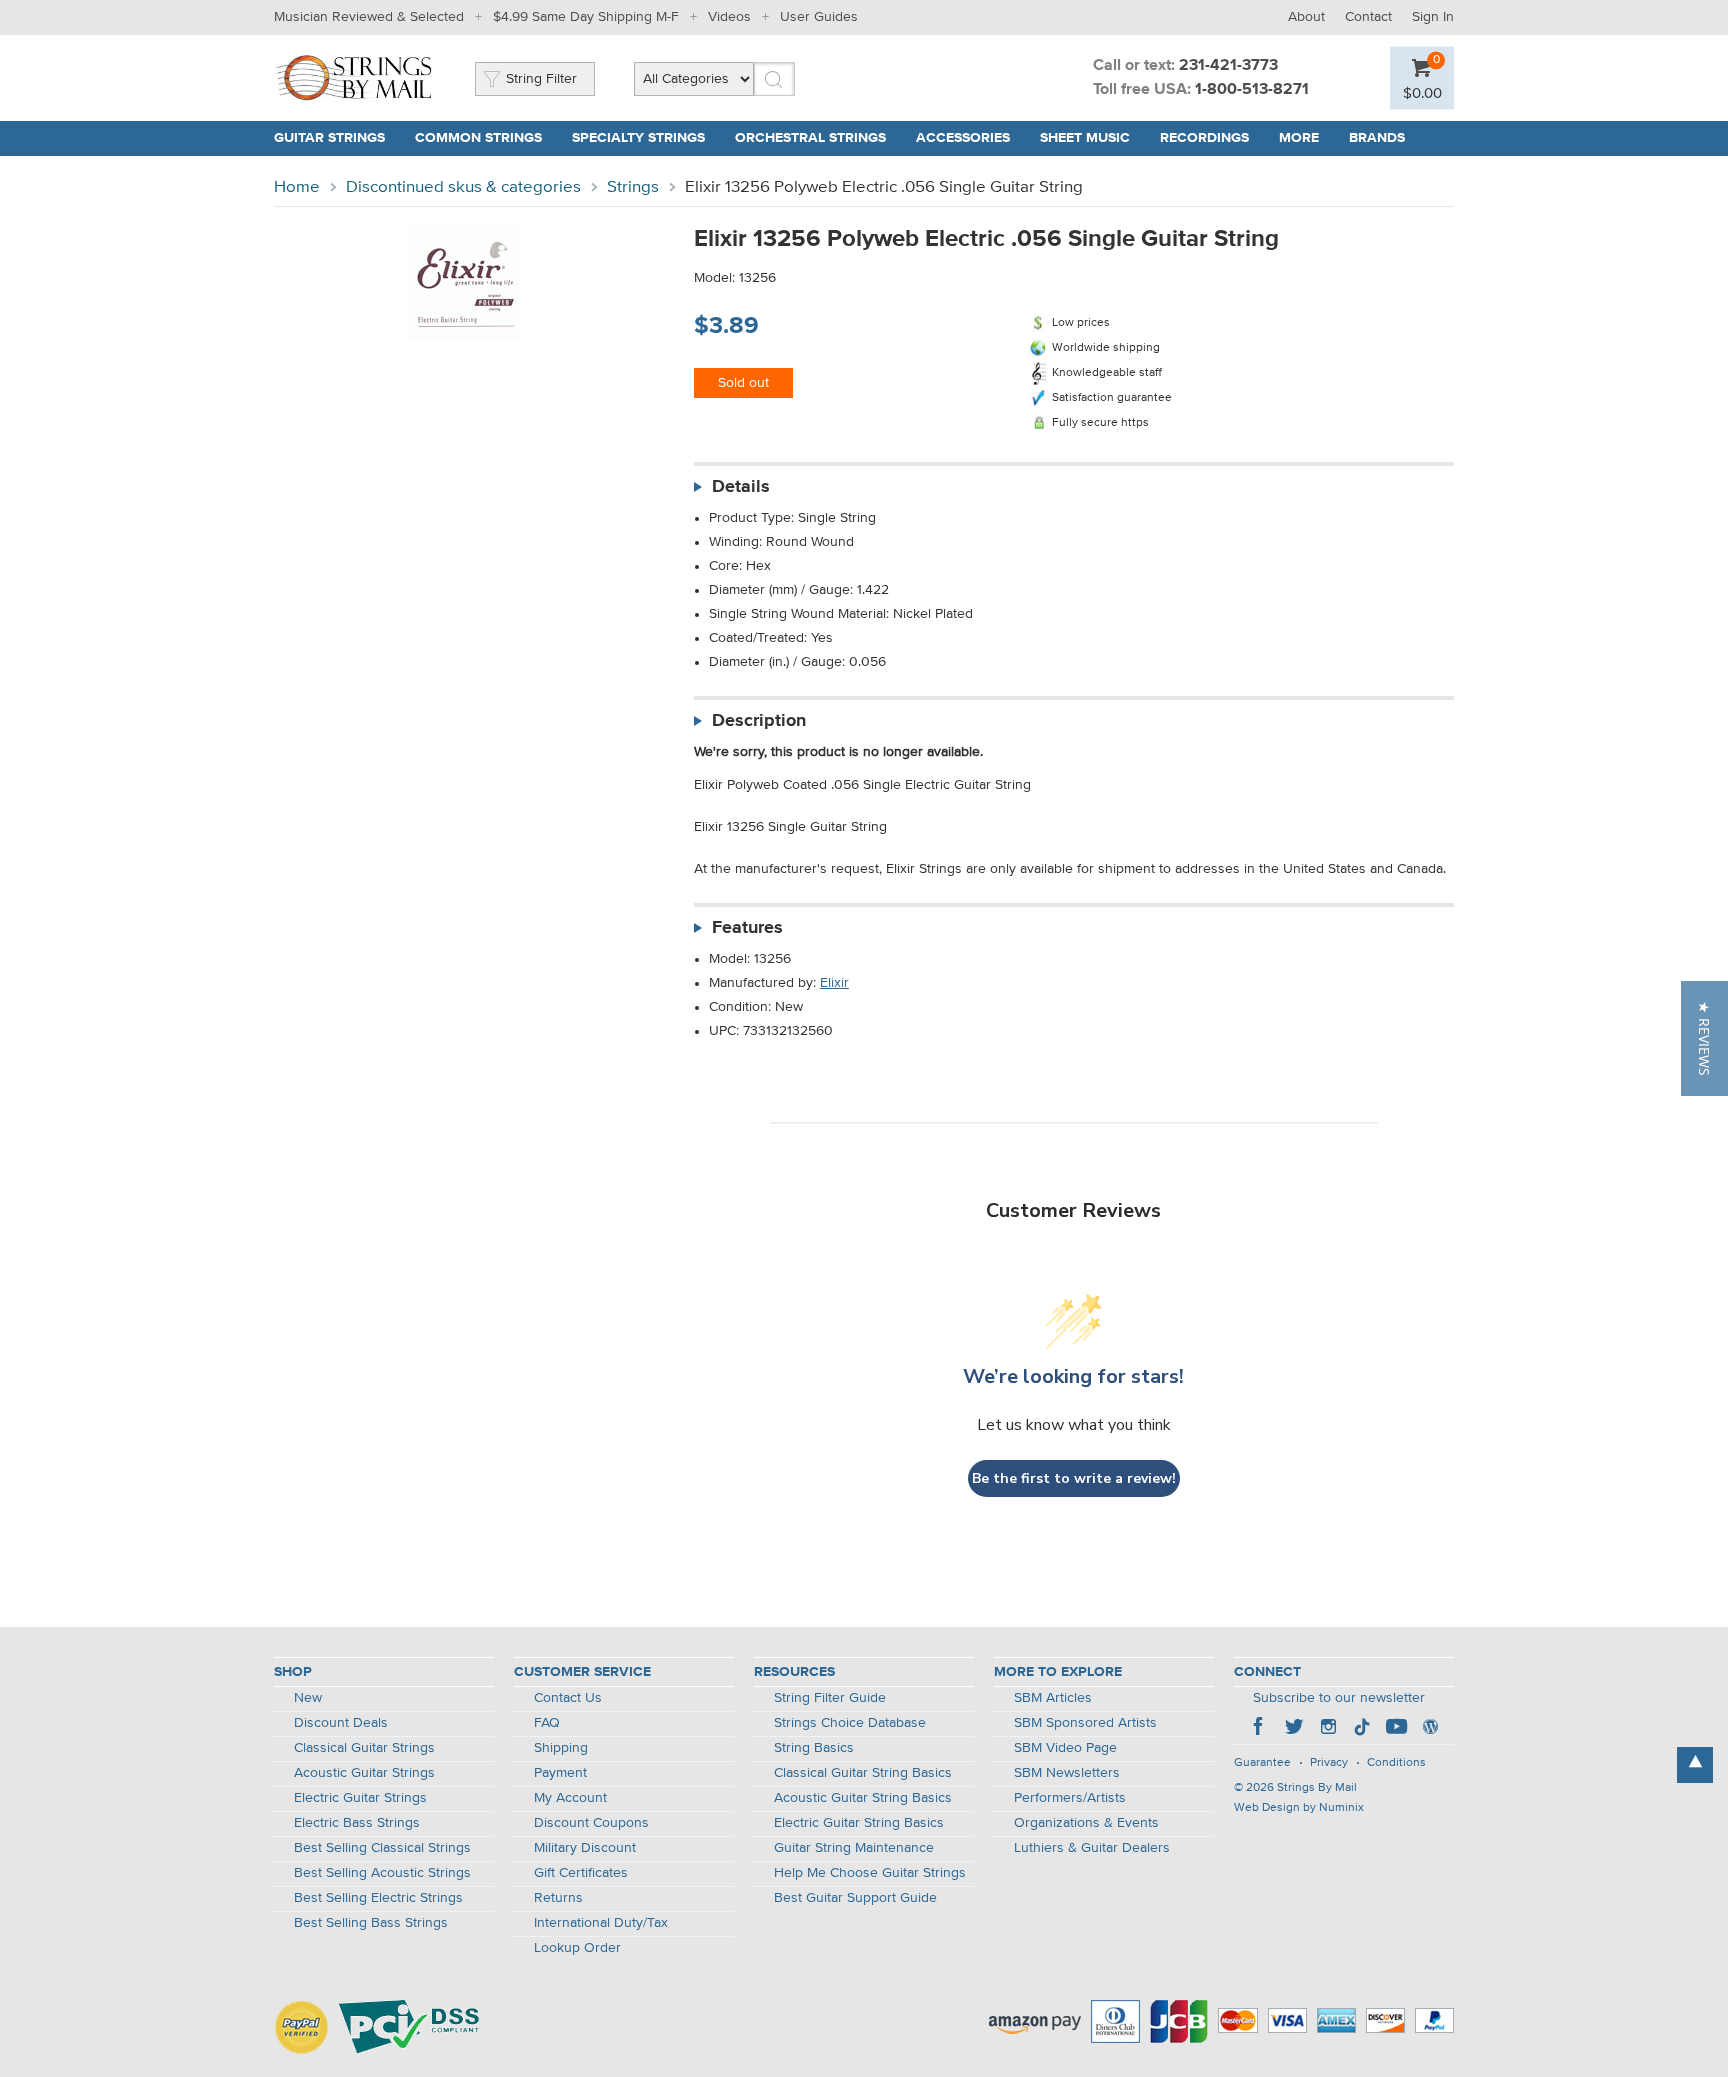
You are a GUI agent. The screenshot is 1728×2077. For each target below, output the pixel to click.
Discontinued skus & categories (463, 187)
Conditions (1396, 1763)
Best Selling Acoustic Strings (382, 1873)
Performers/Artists (1070, 1798)
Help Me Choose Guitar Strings (870, 1873)
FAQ (547, 1723)
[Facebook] (1260, 1729)
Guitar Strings (329, 138)
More (1299, 138)
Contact (1368, 17)
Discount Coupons (591, 1823)
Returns (558, 1898)
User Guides (819, 17)
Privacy (1329, 1763)
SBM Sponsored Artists (1085, 1723)
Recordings (1204, 138)
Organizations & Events (1086, 1823)
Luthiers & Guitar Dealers (1092, 1848)
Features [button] (747, 928)
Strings (633, 187)
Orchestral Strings (810, 138)
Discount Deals (341, 1723)
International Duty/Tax (601, 1923)
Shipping (561, 1748)
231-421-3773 (1228, 66)
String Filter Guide (830, 1698)
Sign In (1433, 17)
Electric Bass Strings (357, 1823)
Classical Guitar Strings (364, 1748)
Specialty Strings (638, 138)
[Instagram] (1328, 1729)
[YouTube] (1396, 1729)
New (308, 1698)
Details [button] (741, 487)
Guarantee (1262, 1763)
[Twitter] (1294, 1729)
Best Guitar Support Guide (855, 1898)
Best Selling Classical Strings (382, 1848)
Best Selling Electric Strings (378, 1898)
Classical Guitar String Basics (863, 1773)
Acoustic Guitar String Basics (863, 1798)
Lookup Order (577, 1948)
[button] (1704, 1038)
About (1306, 17)
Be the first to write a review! (1074, 1478)
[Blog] (1430, 1729)
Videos (729, 17)
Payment (560, 1773)
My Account (570, 1798)
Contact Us (568, 1698)
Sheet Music (1085, 138)
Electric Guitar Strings (360, 1798)
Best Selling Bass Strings (371, 1923)
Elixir (834, 983)
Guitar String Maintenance (854, 1848)
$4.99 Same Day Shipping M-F (586, 17)
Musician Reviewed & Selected (369, 17)
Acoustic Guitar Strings (364, 1773)
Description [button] (759, 721)
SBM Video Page (1065, 1748)
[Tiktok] (1362, 1729)
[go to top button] (1695, 1765)
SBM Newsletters (1067, 1773)
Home (297, 187)
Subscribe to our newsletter (1339, 1698)
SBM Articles (1053, 1698)
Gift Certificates (581, 1873)
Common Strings (478, 138)
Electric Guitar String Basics (859, 1823)
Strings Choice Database (850, 1723)
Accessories (963, 138)
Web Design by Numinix (1299, 1808)
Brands (1377, 138)
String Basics (814, 1748)
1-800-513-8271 (1252, 90)
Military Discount (585, 1848)
